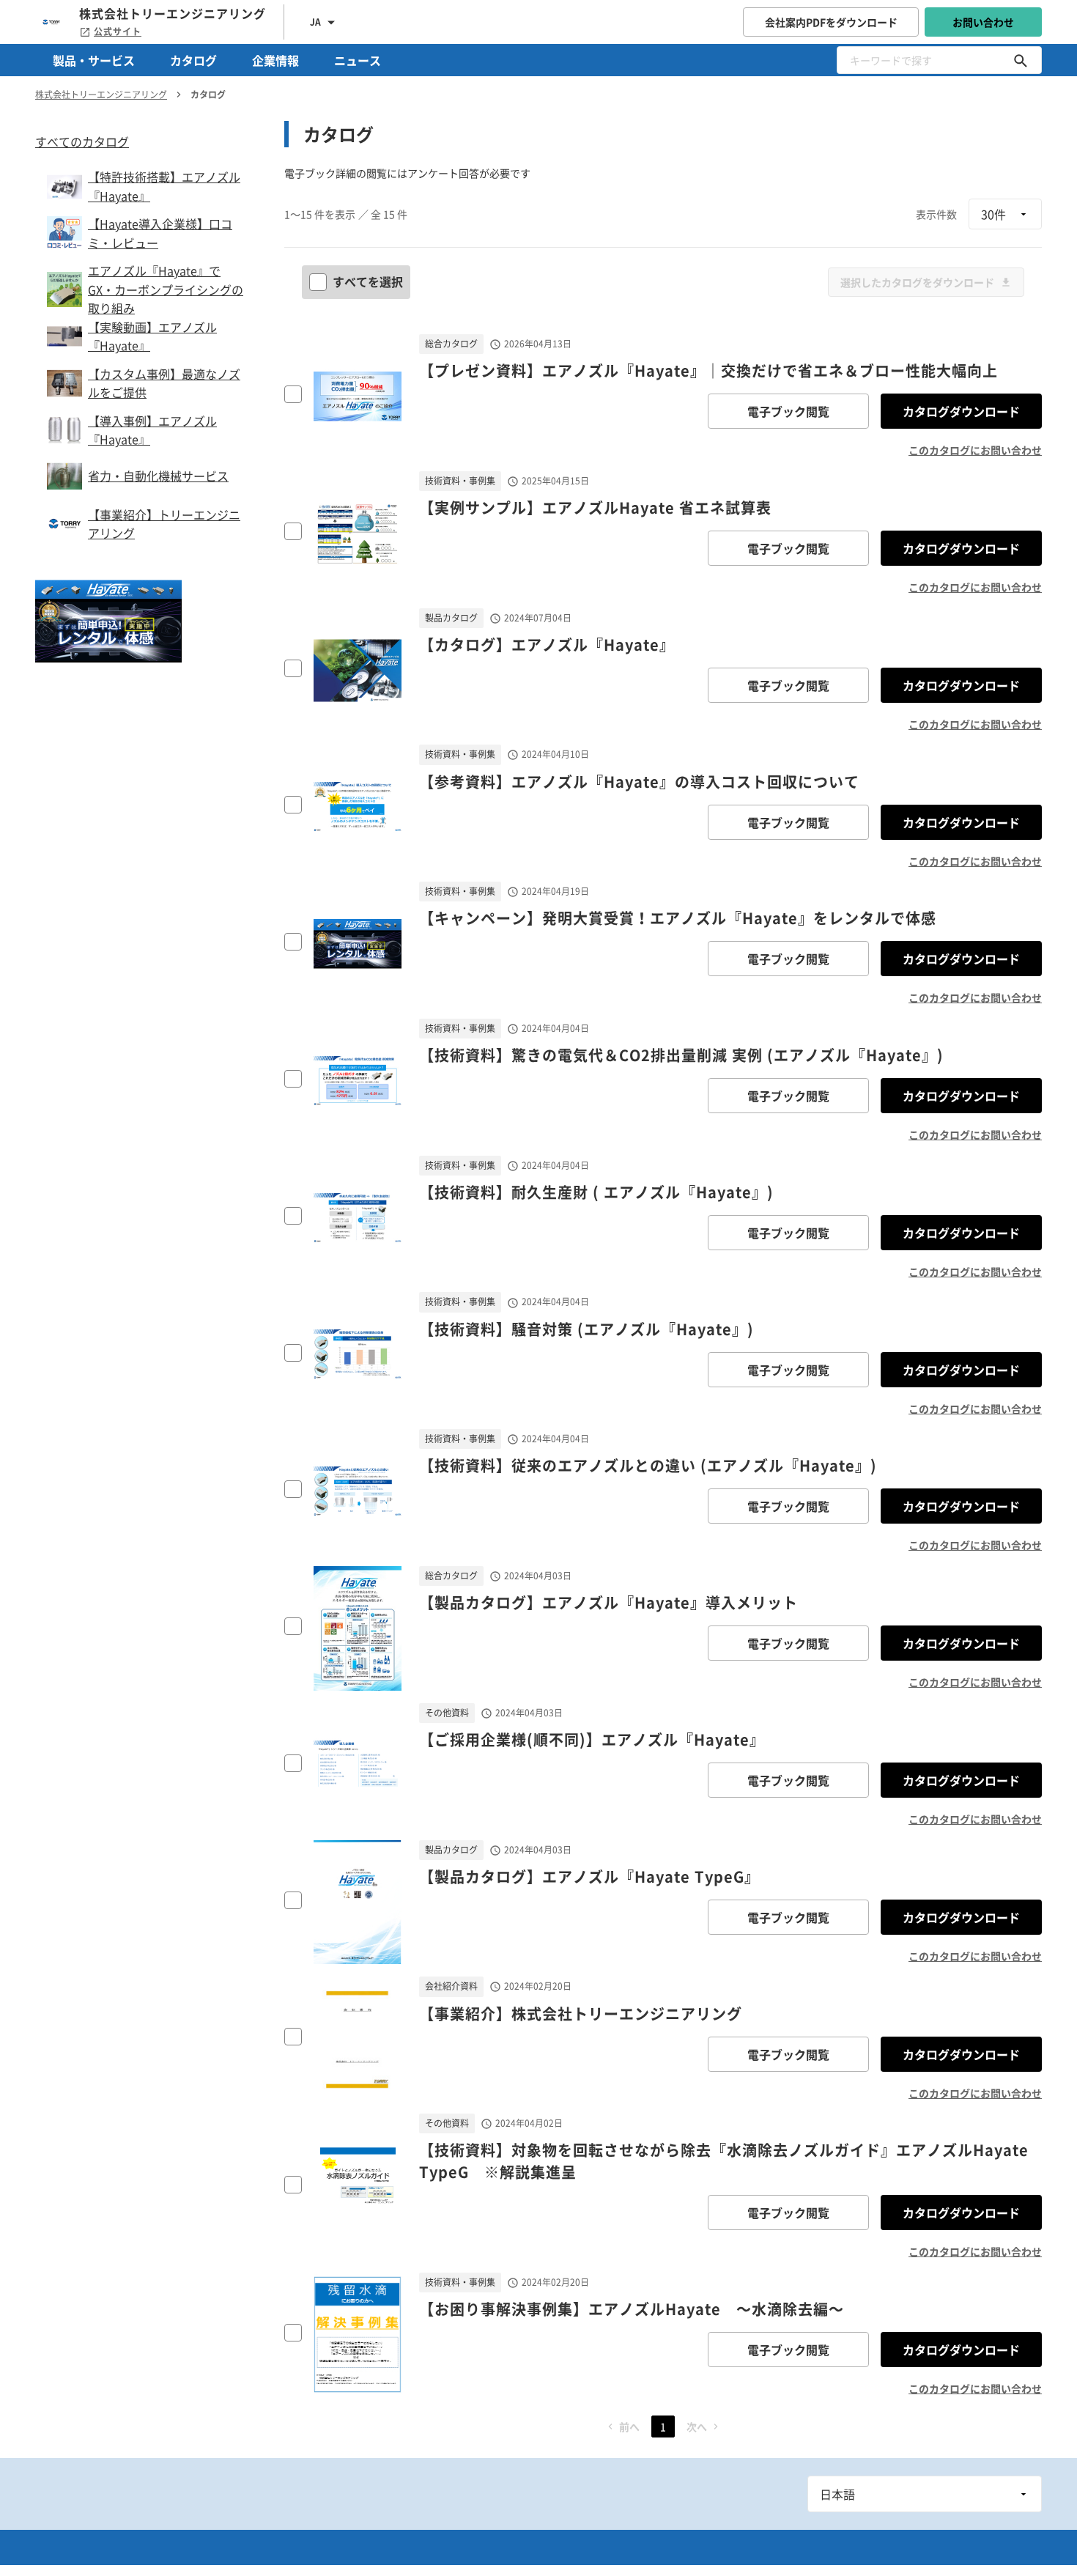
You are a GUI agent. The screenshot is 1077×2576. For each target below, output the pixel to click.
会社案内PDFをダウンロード (831, 22)
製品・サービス (94, 60)
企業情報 (275, 60)
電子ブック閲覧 (788, 411)
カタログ (193, 60)
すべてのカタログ (82, 141)
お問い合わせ (983, 22)
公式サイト (118, 32)
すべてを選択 (368, 281)
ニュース (358, 60)
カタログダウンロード (961, 411)
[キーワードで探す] (1021, 60)
